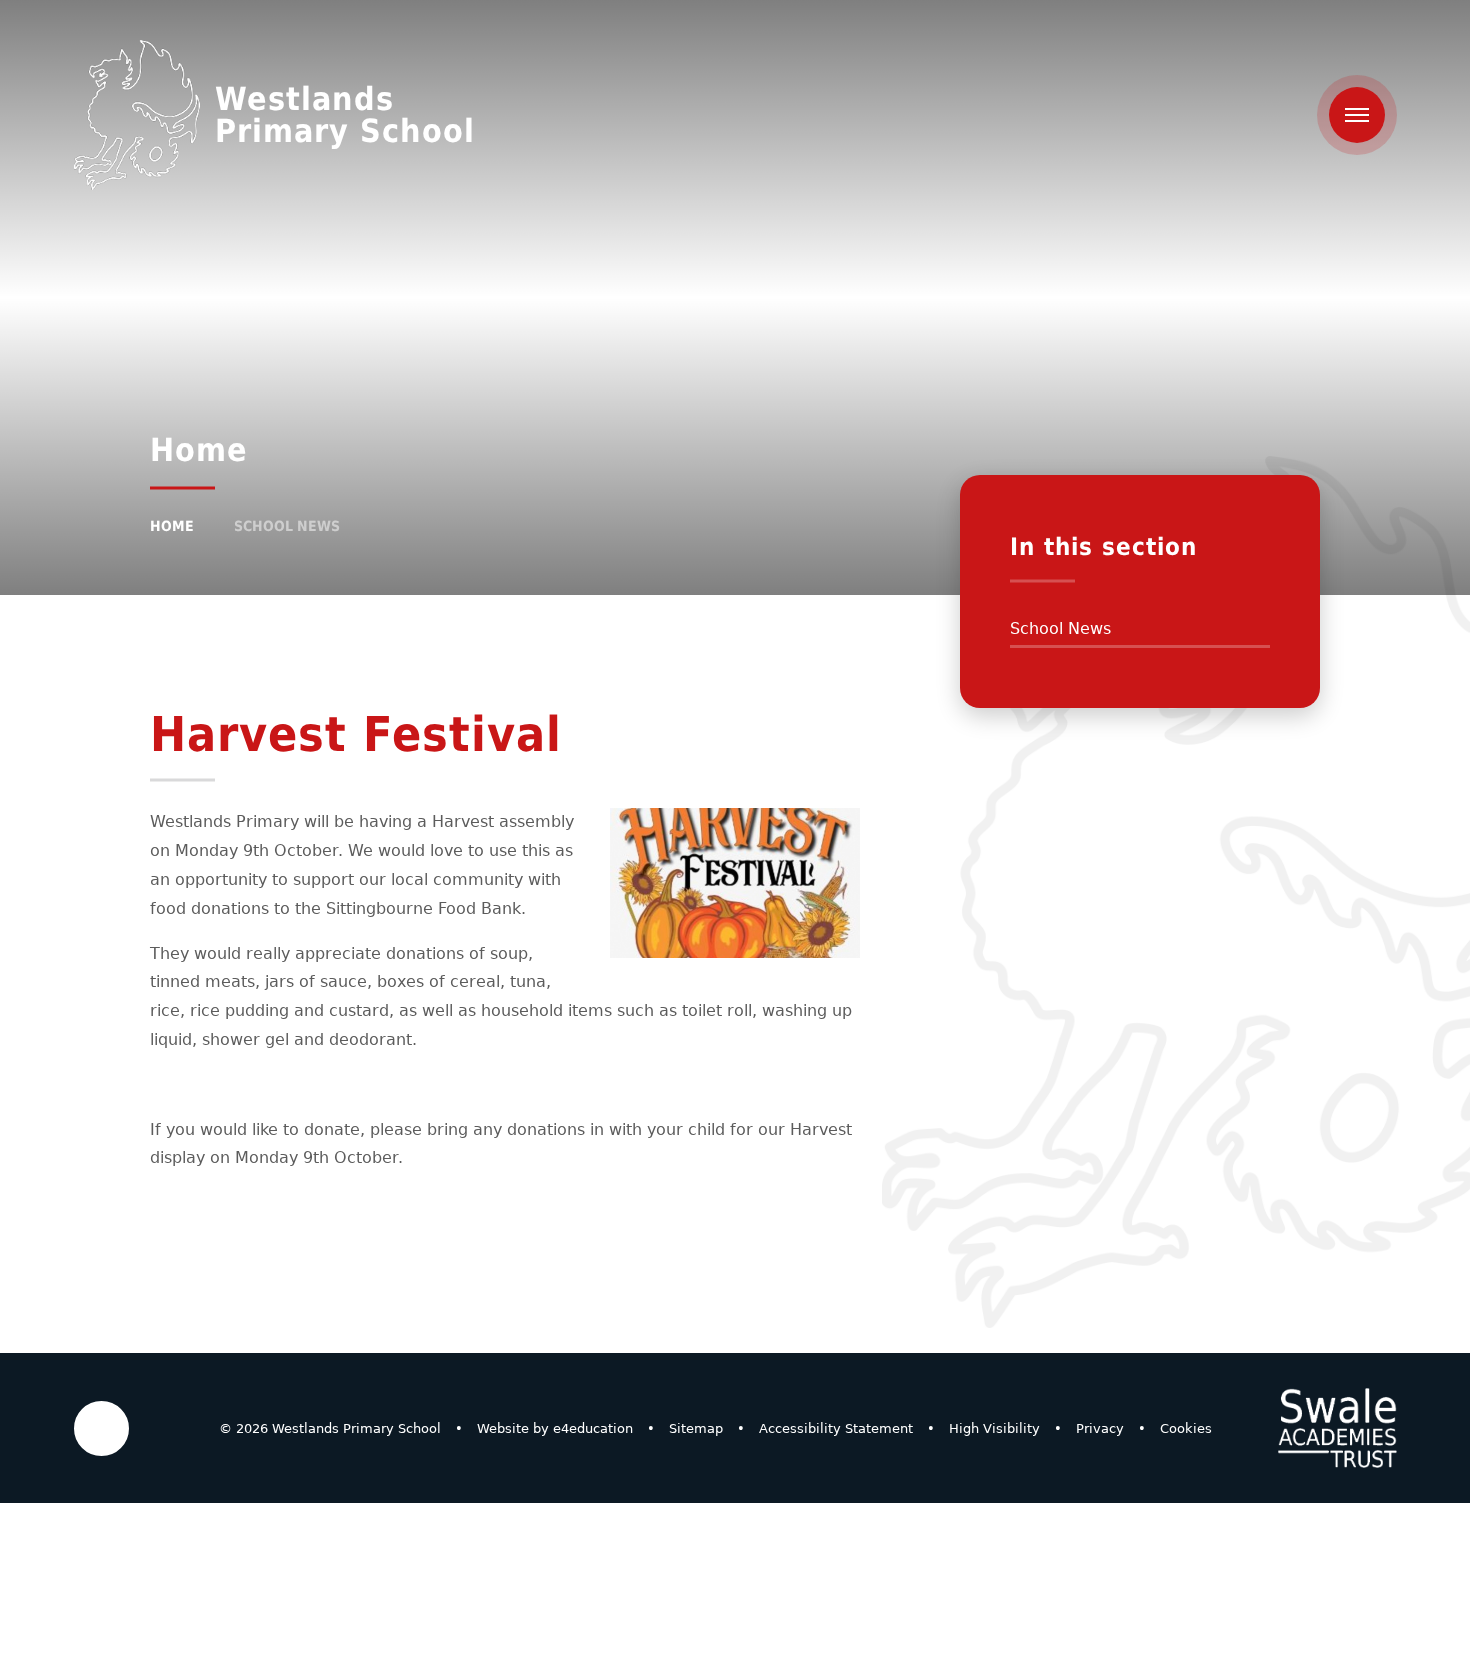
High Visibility (994, 1428)
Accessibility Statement (836, 1428)
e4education (593, 1428)
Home (172, 526)
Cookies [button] (1186, 1428)
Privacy (1100, 1428)
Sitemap (696, 1428)
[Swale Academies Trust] (1337, 1428)
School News (287, 526)
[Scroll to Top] (101, 1428)
